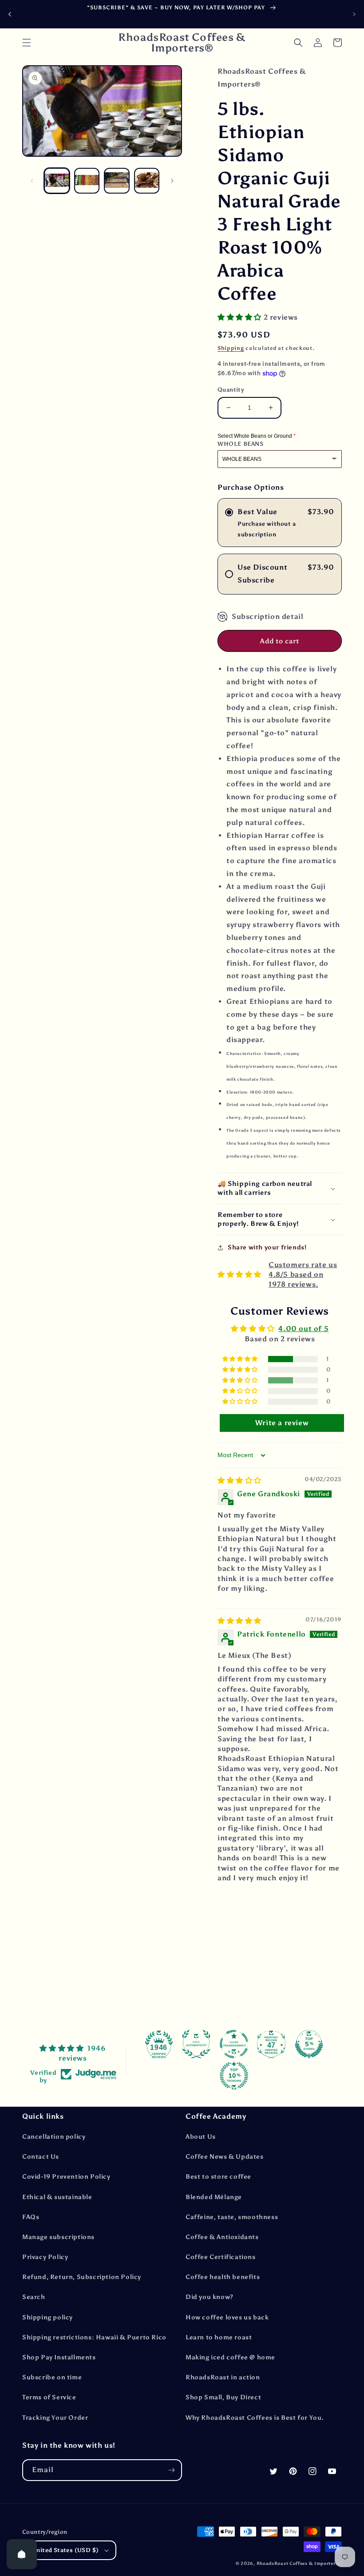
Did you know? (210, 2297)
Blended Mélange (214, 2197)
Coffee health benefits (223, 2277)
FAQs (31, 2217)
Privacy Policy (45, 2257)
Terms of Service (49, 2397)
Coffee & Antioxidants (222, 2237)
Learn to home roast (219, 2337)
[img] (239, 1480)
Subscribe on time (52, 2377)
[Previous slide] (10, 14)
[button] (27, 43)
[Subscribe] (171, 2470)
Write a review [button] (282, 1423)
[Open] (22, 2554)
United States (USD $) (65, 2550)
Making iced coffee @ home (230, 2357)
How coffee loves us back (227, 2317)
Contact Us (41, 2157)
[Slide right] (172, 181)
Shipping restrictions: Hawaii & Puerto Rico (94, 2337)
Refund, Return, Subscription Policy (82, 2277)
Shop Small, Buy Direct (223, 2397)
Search (34, 2297)
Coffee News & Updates (225, 2157)
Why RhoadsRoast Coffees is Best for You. (255, 2418)
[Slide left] (32, 181)
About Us (201, 2137)
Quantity (231, 390)
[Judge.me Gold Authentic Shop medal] (196, 2044)
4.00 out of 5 (303, 1329)
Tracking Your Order (55, 2418)
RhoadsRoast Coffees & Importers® (299, 2564)
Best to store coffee (218, 2177)
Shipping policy (47, 2317)
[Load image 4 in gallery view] (147, 181)
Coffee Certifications (221, 2257)
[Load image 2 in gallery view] (87, 181)
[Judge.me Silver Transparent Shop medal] (234, 2044)
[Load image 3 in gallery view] (117, 181)
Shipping (231, 348)
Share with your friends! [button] (267, 1247)
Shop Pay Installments (59, 2357)
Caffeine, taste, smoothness (232, 2217)
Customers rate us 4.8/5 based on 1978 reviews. (303, 1275)
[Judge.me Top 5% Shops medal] (309, 2044)
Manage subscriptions (58, 2237)
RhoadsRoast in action (223, 2377)
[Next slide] (354, 14)
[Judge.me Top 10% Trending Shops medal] (234, 2076)
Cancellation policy (54, 2137)
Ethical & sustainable (57, 2197)
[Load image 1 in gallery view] (57, 181)
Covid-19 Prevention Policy (66, 2177)
